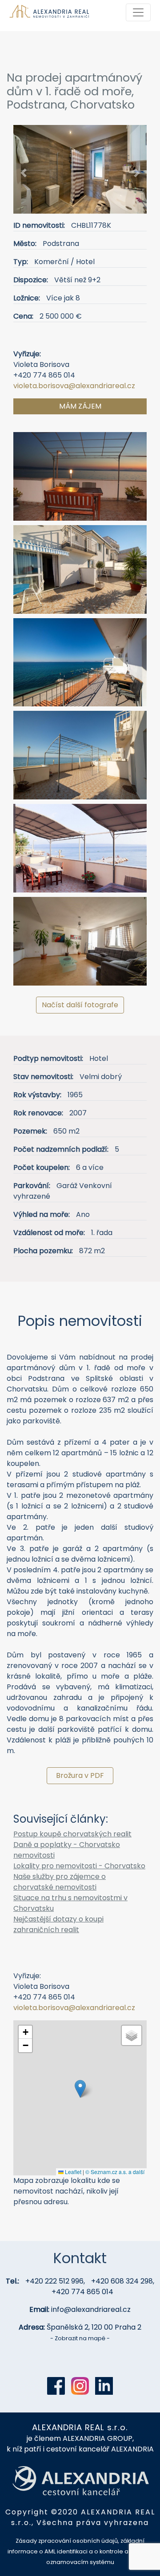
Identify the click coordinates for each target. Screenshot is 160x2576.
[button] (23, 173)
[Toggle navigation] (138, 12)
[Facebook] (56, 2386)
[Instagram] (80, 2386)
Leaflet (72, 2172)
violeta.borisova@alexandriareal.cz (74, 386)
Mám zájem (80, 406)
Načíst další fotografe (80, 1005)
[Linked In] (104, 2386)
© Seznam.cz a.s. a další (115, 2172)
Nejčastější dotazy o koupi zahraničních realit (58, 1924)
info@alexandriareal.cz (91, 2309)
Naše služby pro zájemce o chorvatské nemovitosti (60, 1882)
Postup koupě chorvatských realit (72, 1834)
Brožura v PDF (80, 1775)
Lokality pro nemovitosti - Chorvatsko (79, 1866)
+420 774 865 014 (82, 2292)
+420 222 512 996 (54, 2281)
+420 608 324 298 (122, 2281)
